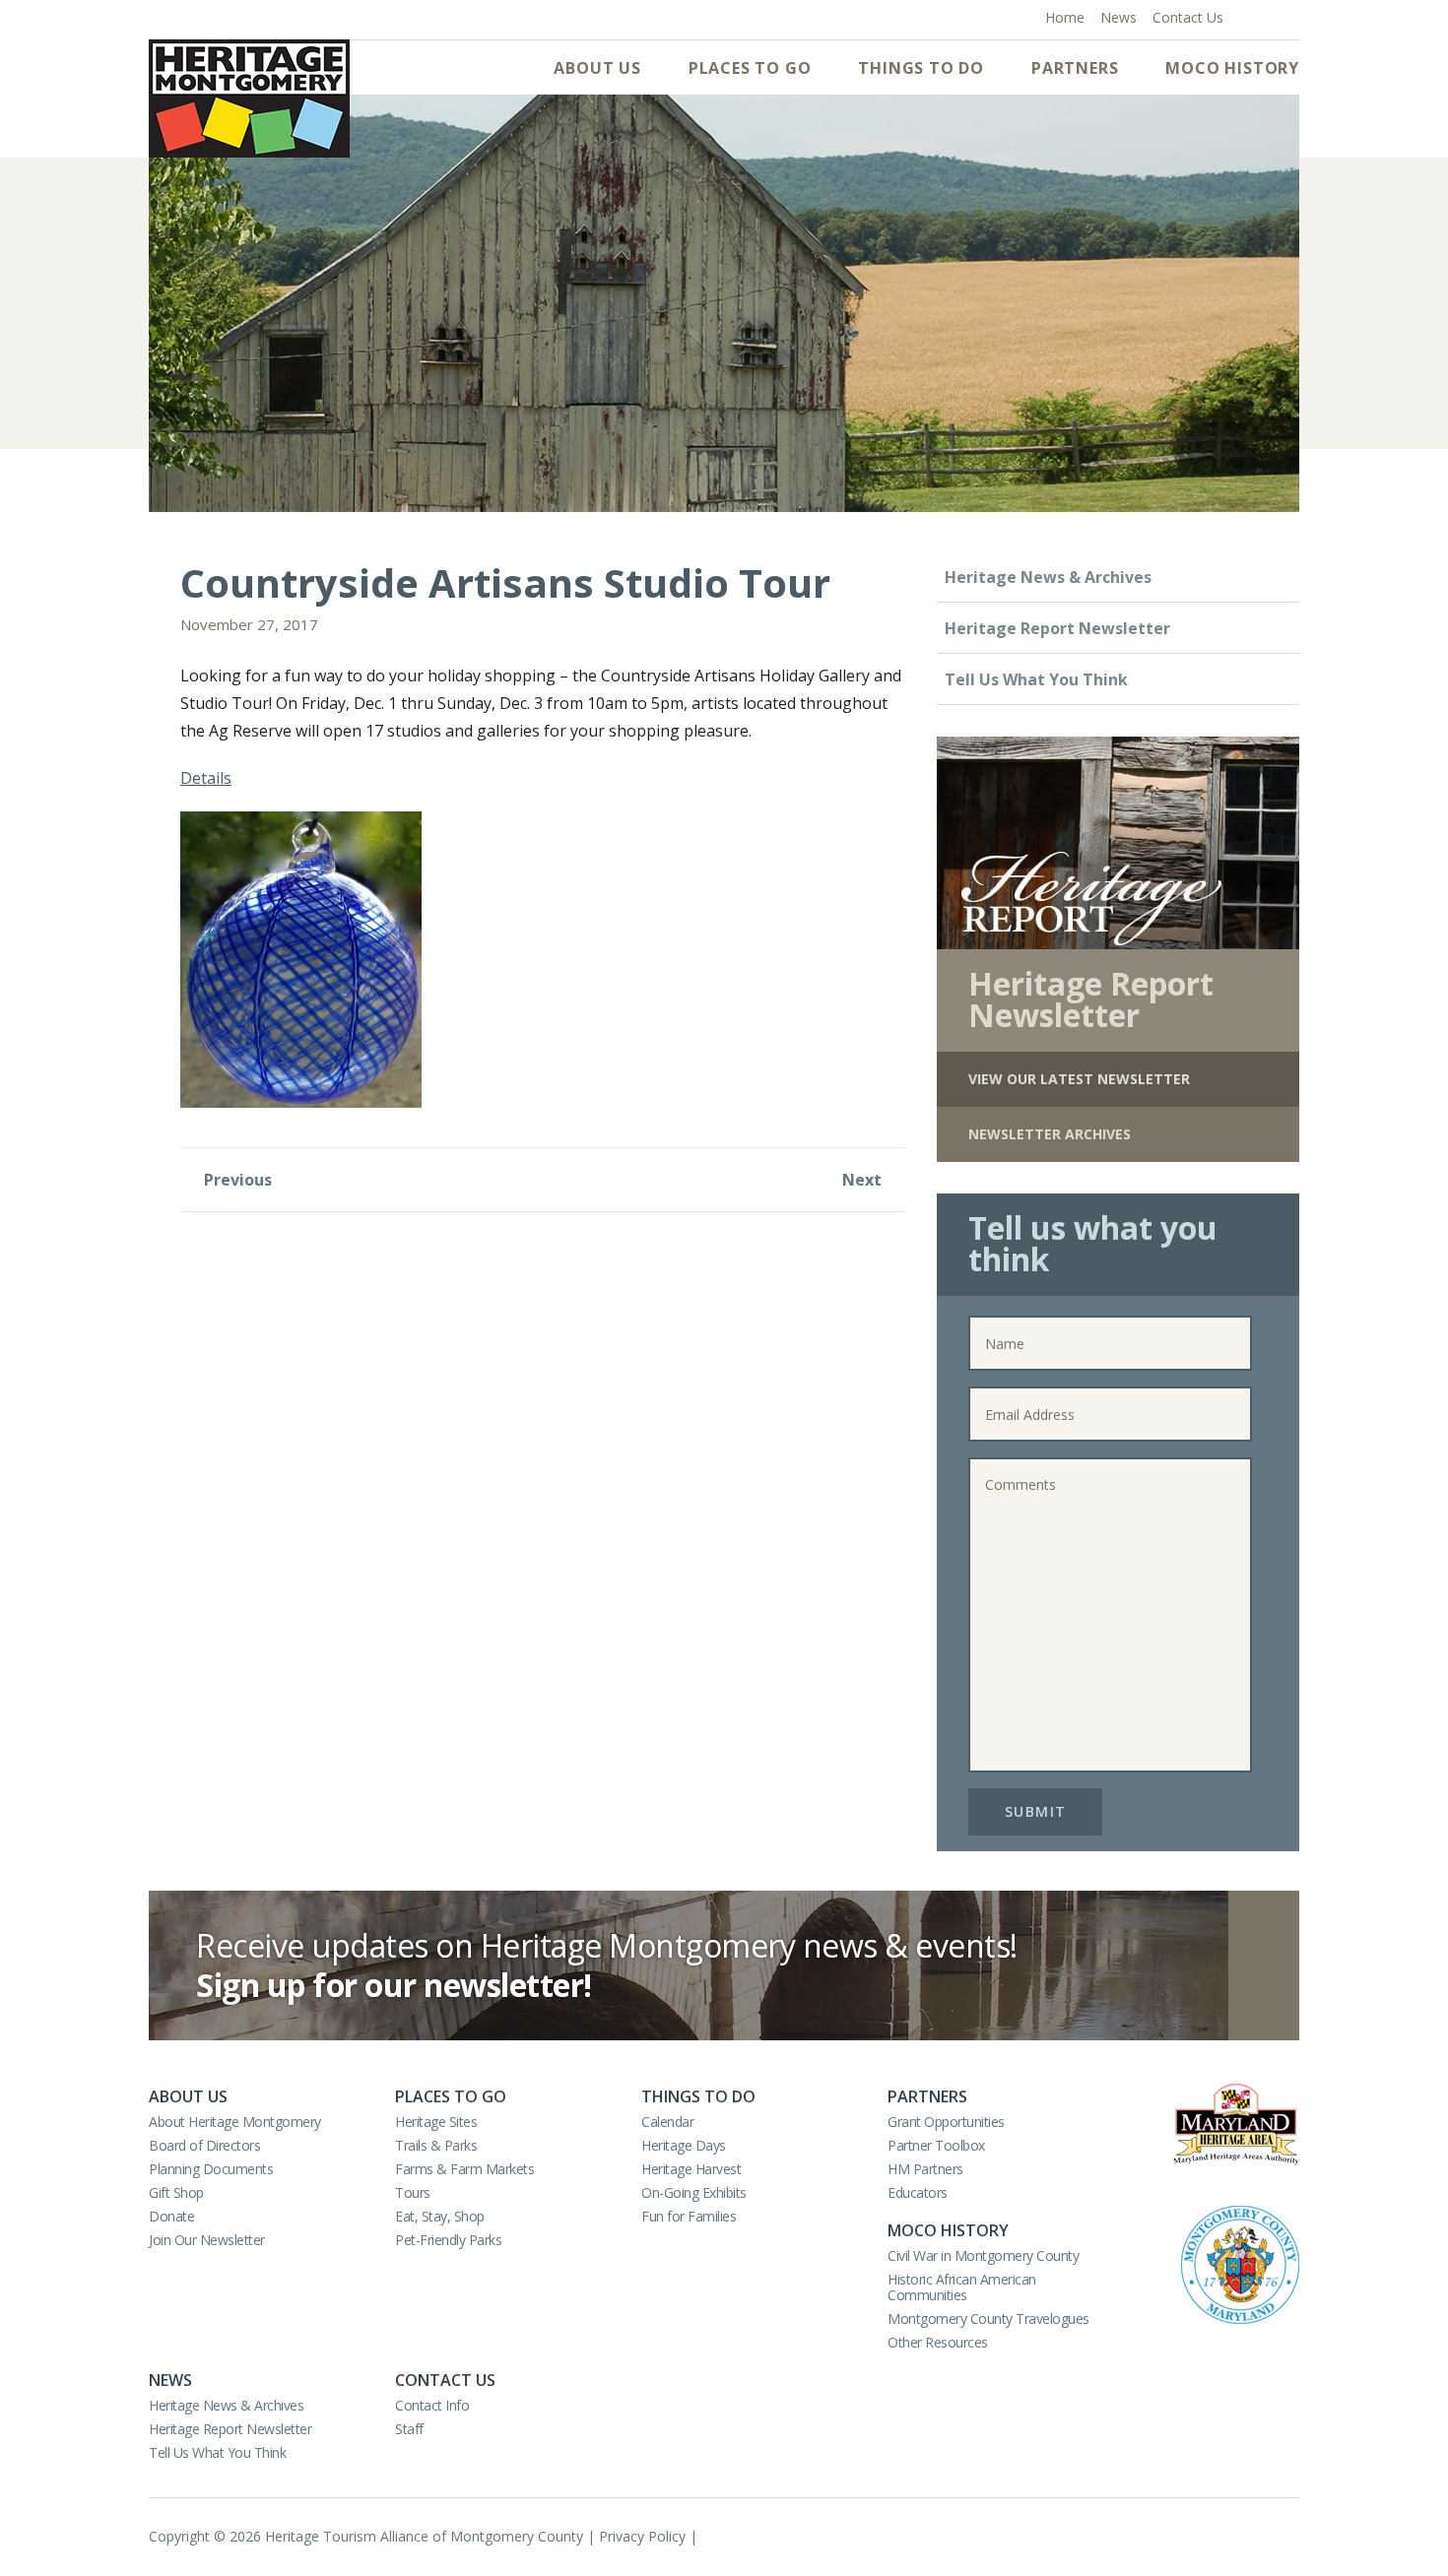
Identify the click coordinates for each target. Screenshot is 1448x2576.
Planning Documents (211, 2169)
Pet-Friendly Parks (448, 2240)
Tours (413, 2192)
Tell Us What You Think (1036, 679)
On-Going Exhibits (694, 2192)
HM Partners (925, 2169)
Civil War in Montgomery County (983, 2255)
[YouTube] (1268, 16)
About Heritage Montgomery (235, 2122)
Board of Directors (204, 2145)
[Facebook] (1247, 16)
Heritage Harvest (691, 2169)
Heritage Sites (436, 2122)
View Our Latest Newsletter (1079, 1079)
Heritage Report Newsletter (1057, 628)
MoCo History (1232, 68)
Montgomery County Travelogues (988, 2318)
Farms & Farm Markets (464, 2169)
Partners (1075, 68)
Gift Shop (176, 2192)
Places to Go (750, 68)
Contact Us (445, 2380)
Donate (171, 2216)
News (170, 2380)
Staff (409, 2429)
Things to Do (921, 68)
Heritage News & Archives (1048, 577)
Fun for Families (689, 2216)
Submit (1036, 1811)
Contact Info (432, 2405)
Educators (918, 2192)
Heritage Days (684, 2145)
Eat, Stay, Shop (440, 2216)
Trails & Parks (436, 2145)
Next (864, 1180)
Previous (236, 1180)
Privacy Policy (642, 2536)
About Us (597, 68)
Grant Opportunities (946, 2122)
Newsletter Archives (1050, 1134)
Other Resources (938, 2342)
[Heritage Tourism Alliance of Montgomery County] (249, 98)
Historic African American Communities (962, 2287)
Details (206, 778)
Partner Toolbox (936, 2145)
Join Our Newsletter (207, 2240)
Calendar (667, 2122)
